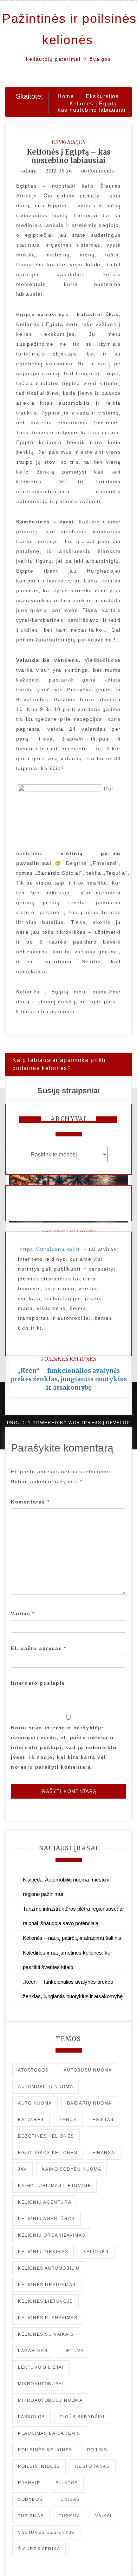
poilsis (97, 2450)
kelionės (96, 2252)
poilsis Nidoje (39, 2466)
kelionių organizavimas (52, 2235)
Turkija (69, 2516)
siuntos (67, 2483)
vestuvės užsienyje (46, 2532)
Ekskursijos (68, 142)
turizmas (31, 2516)
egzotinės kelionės (46, 2136)
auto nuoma (35, 2103)
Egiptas (103, 2120)
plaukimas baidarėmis (49, 2433)
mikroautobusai (41, 2384)
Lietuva (73, 2351)
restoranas (93, 2466)
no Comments (97, 171)
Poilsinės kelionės (68, 1359)
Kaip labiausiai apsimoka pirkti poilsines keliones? (59, 1064)
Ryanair (29, 2483)
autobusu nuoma (88, 2070)
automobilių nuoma (45, 2087)
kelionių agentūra (45, 2202)
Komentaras (30, 1502)
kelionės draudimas (47, 2285)
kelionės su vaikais (46, 2334)
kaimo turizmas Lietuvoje (54, 2186)
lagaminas (33, 2351)
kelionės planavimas (48, 2318)
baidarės (31, 2120)
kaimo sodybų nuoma (71, 2169)
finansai (104, 2153)
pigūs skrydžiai (82, 2417)
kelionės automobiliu (49, 2268)
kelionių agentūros (47, 2219)
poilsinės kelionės (45, 2450)
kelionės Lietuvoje (45, 2301)
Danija (68, 2120)
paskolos (31, 2417)
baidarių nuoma (89, 2103)
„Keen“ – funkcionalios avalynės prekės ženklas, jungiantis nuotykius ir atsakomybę (68, 1379)
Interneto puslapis (38, 1683)
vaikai (103, 2516)
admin (29, 171)
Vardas (23, 1613)
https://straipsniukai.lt (50, 1249)
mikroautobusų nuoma (50, 2400)
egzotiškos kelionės (48, 2153)
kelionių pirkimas (43, 2252)
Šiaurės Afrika (39, 2549)
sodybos (30, 2499)
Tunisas (69, 2499)
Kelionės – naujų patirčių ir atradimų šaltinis (72, 1938)
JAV (22, 2169)
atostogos (33, 2070)
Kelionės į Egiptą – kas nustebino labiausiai (69, 156)
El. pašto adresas (38, 1648)
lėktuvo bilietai (41, 2367)
